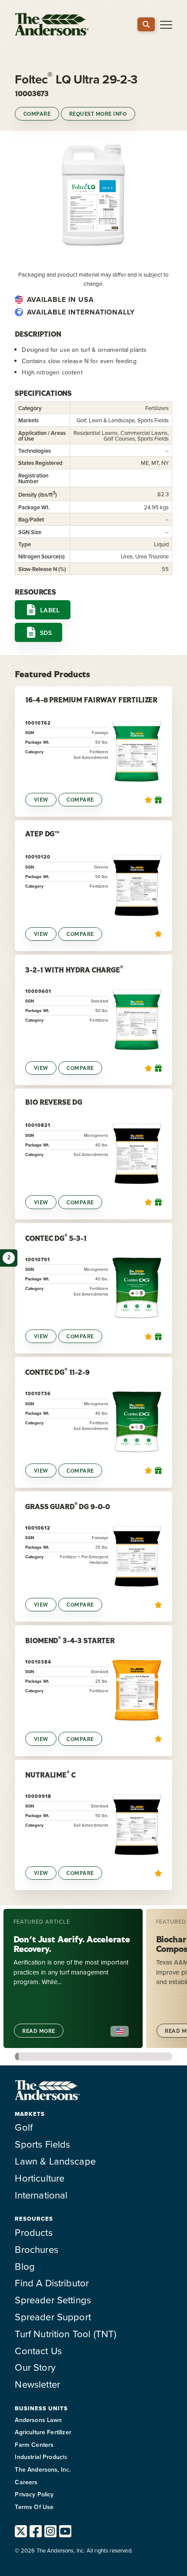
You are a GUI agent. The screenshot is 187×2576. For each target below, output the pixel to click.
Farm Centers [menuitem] (34, 2445)
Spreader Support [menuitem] (53, 2317)
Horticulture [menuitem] (40, 2178)
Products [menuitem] (33, 2232)
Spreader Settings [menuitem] (53, 2300)
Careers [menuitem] (26, 2482)
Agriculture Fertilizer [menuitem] (43, 2432)
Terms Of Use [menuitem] (34, 2507)
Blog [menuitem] (25, 2266)
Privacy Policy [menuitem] (34, 2494)
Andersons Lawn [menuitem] (38, 2420)
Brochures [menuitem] (36, 2249)
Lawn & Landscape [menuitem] (55, 2161)
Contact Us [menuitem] (38, 2350)
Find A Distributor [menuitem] (52, 2283)
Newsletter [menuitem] (37, 2384)
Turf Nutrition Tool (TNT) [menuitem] (65, 2334)
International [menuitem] (41, 2195)
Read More (38, 2031)
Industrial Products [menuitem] (41, 2457)
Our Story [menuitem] (35, 2367)
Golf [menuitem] (24, 2127)
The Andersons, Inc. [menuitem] (43, 2469)
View (41, 800)
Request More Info (98, 114)
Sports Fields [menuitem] (42, 2144)
